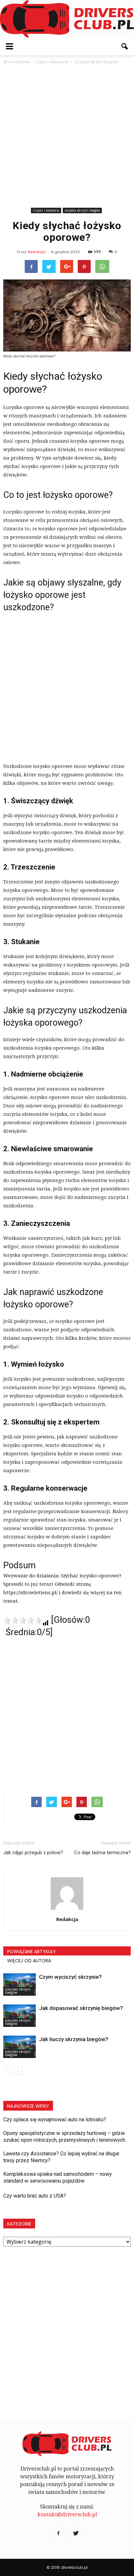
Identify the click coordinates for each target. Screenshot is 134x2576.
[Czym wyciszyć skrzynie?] (20, 1984)
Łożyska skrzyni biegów (82, 210)
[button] (125, 46)
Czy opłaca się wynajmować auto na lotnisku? (55, 2120)
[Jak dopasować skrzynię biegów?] (20, 2016)
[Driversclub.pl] (67, 19)
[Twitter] (76, 2533)
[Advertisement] (67, 136)
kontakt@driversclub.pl (67, 2514)
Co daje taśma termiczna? (102, 1853)
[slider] (23, 1621)
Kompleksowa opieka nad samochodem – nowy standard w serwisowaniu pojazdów (58, 2177)
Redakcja (37, 252)
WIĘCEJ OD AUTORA (29, 1961)
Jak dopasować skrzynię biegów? (81, 2008)
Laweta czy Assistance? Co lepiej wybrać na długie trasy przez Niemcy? (61, 2157)
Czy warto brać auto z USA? (35, 2196)
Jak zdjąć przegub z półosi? (33, 1853)
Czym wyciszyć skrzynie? (70, 1977)
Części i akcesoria (46, 210)
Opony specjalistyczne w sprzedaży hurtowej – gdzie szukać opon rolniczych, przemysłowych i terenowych (64, 2137)
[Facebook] (58, 2533)
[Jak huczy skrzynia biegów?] (20, 2047)
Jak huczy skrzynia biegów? (74, 2039)
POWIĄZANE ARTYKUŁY (32, 1952)
